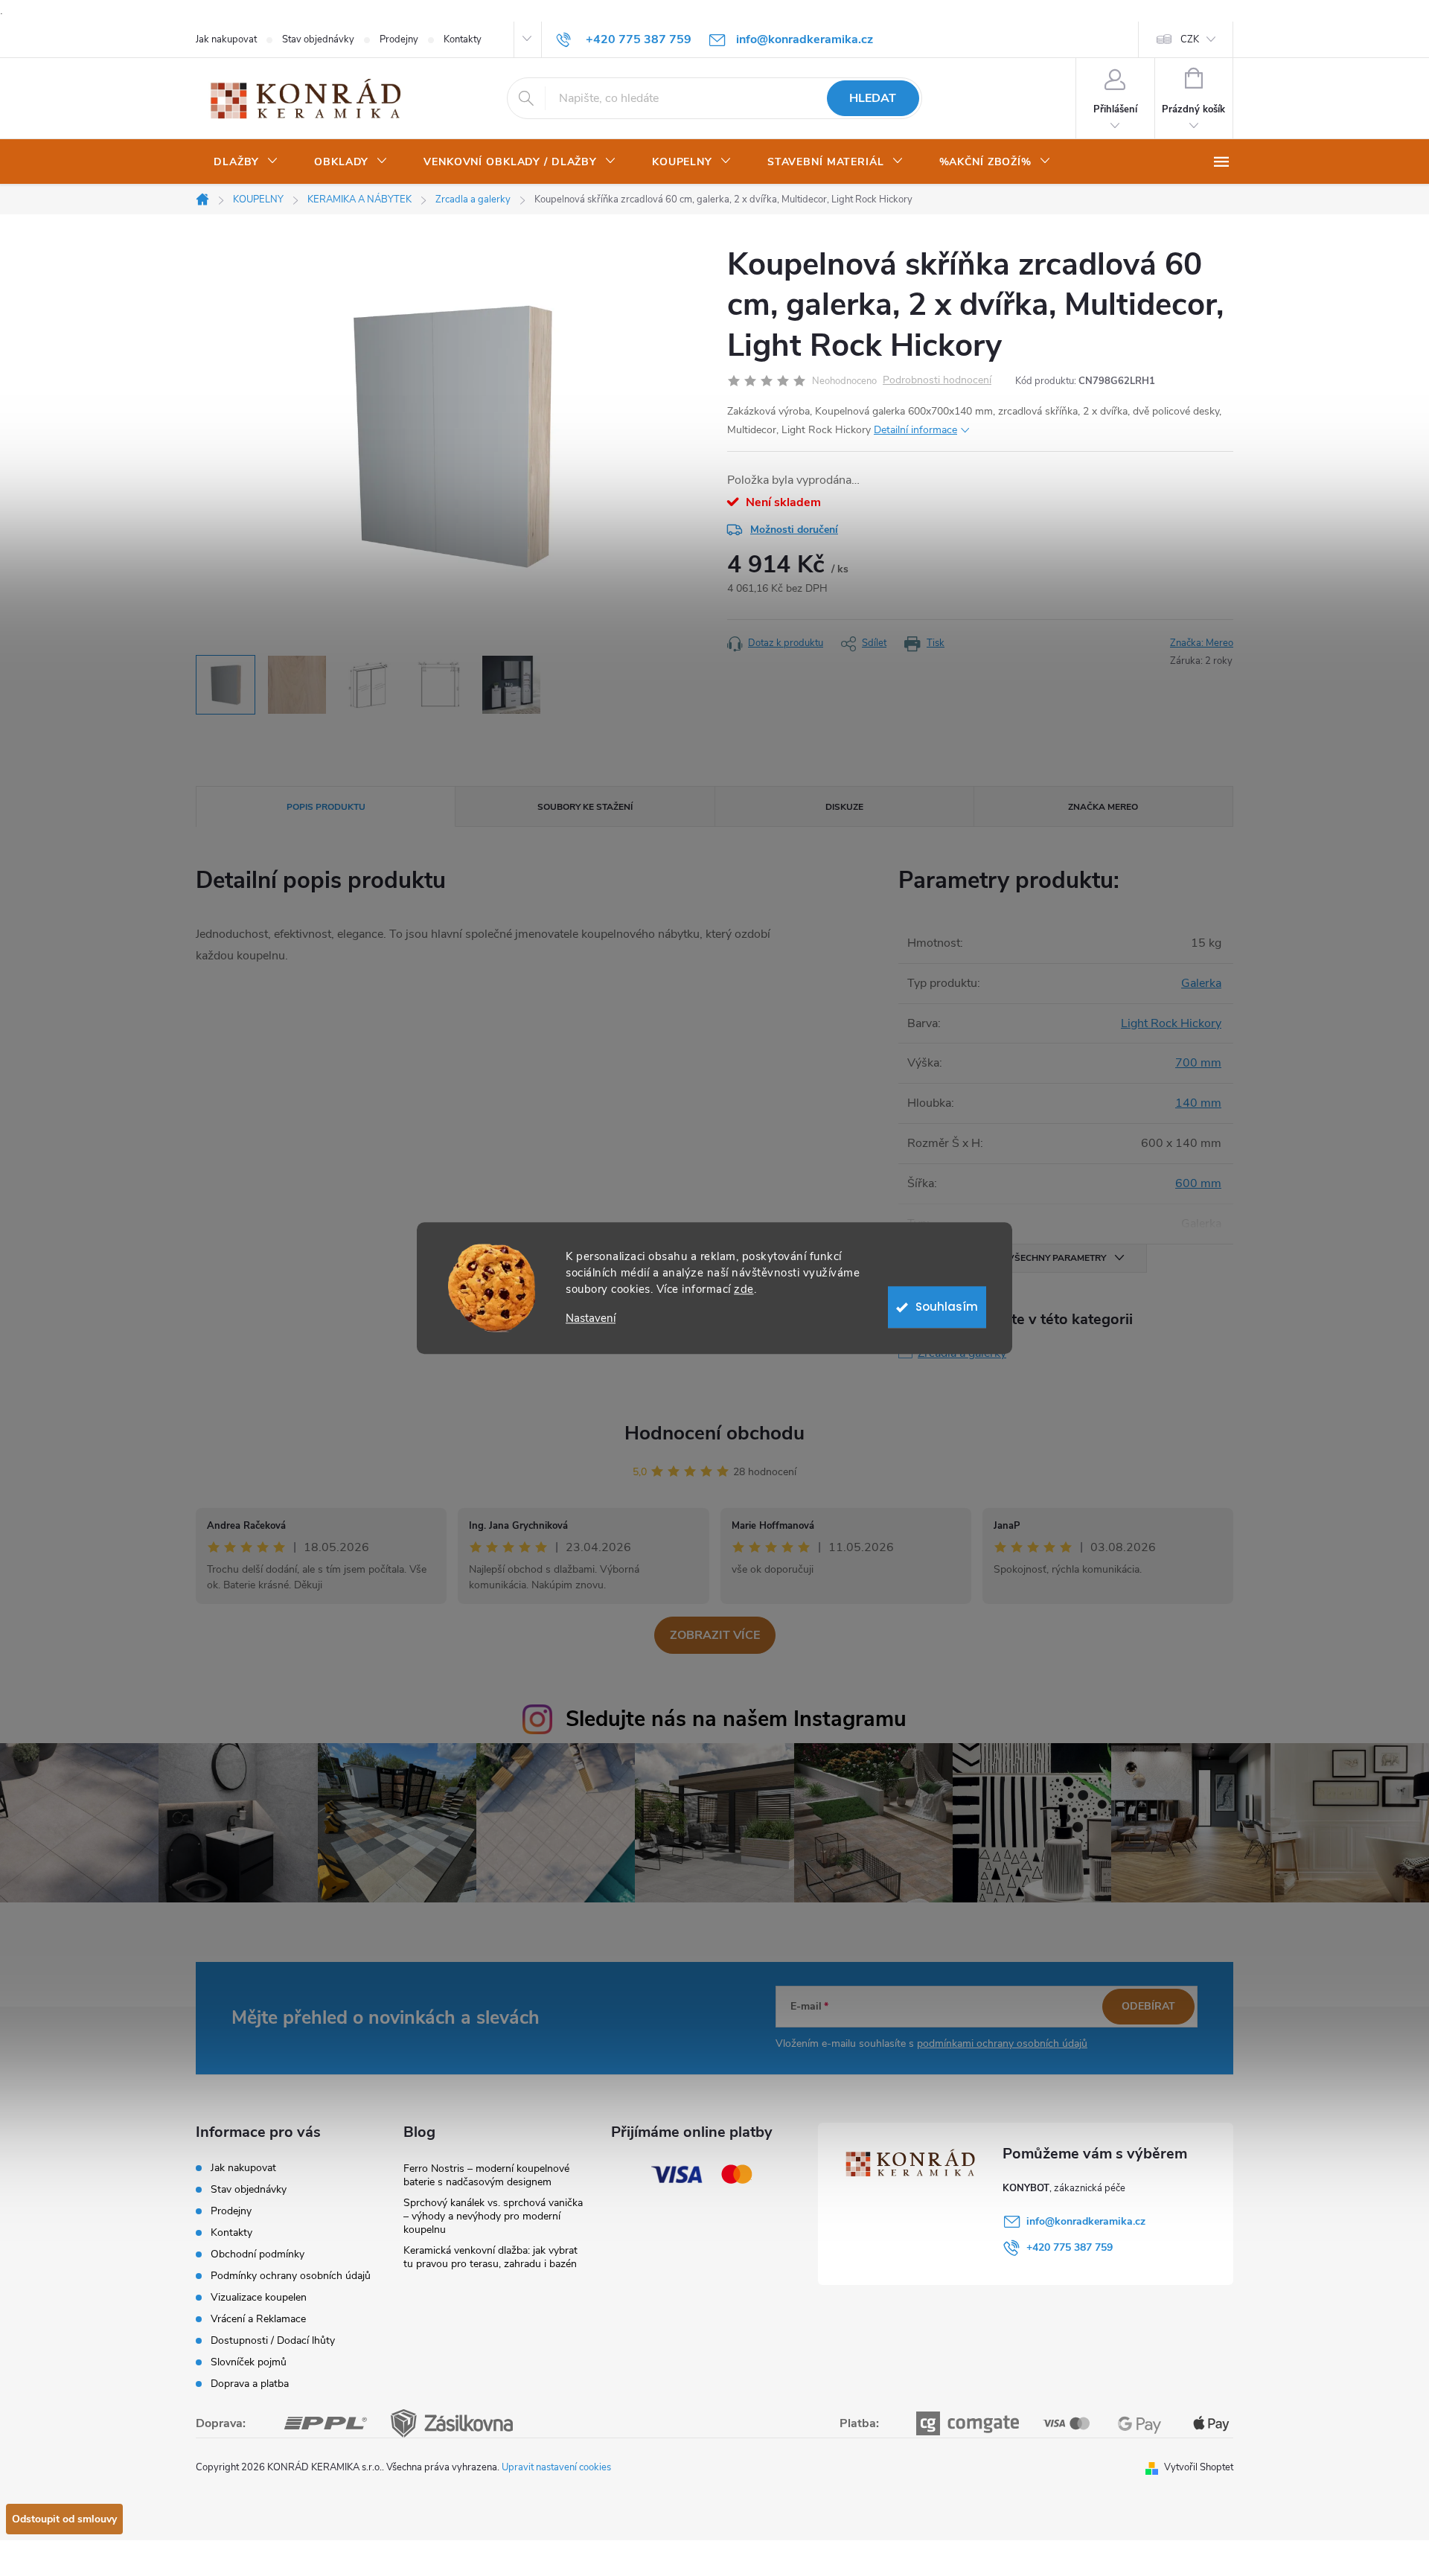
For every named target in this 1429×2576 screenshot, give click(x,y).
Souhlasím (947, 1307)
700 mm (1198, 1063)
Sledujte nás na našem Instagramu (736, 1719)
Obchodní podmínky (258, 2254)
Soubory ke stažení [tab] (585, 807)
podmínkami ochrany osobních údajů (1002, 2043)
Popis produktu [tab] (326, 807)
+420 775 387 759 (1070, 2247)
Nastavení (591, 1319)
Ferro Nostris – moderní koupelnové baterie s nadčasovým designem (486, 2175)
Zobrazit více (715, 1635)
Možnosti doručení (794, 530)
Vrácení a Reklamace (258, 2319)
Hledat (873, 98)
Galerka (1201, 983)
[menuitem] (246, 162)
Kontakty (463, 39)
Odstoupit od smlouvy (64, 2519)
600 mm (1198, 1183)
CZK (1190, 39)
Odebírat (1148, 2006)
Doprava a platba (250, 2384)
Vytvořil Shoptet (1199, 2467)
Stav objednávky (318, 39)
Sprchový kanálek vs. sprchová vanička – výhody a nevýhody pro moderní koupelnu (493, 2216)
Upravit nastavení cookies (556, 2467)
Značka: (1202, 643)
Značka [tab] (1103, 807)
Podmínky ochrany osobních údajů (291, 2276)
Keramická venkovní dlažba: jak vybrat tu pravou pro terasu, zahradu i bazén (490, 2257)
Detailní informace (915, 430)
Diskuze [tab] (844, 807)
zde (744, 1289)
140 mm (1198, 1103)
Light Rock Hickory (1171, 1023)
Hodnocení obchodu (714, 1433)
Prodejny (399, 39)
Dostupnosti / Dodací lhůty (273, 2340)
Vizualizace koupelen (259, 2297)
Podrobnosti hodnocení (937, 381)
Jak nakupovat (226, 39)
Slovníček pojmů (249, 2362)
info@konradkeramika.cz (1086, 2221)
